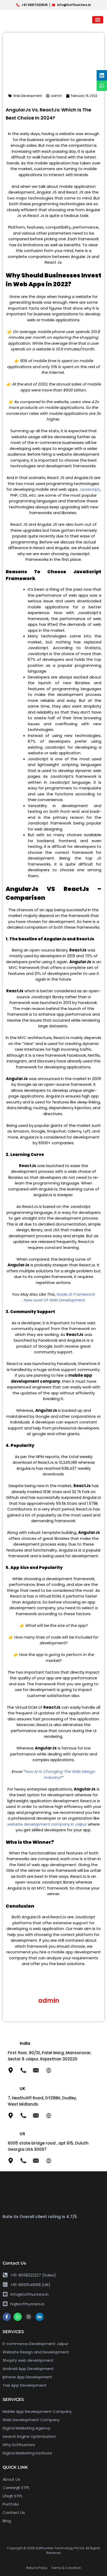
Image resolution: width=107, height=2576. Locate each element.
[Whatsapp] (18, 2317)
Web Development (28, 96)
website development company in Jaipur (47, 1824)
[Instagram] (29, 2317)
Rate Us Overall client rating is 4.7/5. (40, 2217)
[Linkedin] (102, 75)
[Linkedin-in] (39, 2317)
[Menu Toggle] (98, 20)
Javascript (90, 489)
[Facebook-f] (7, 2317)
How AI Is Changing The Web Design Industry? (60, 1774)
